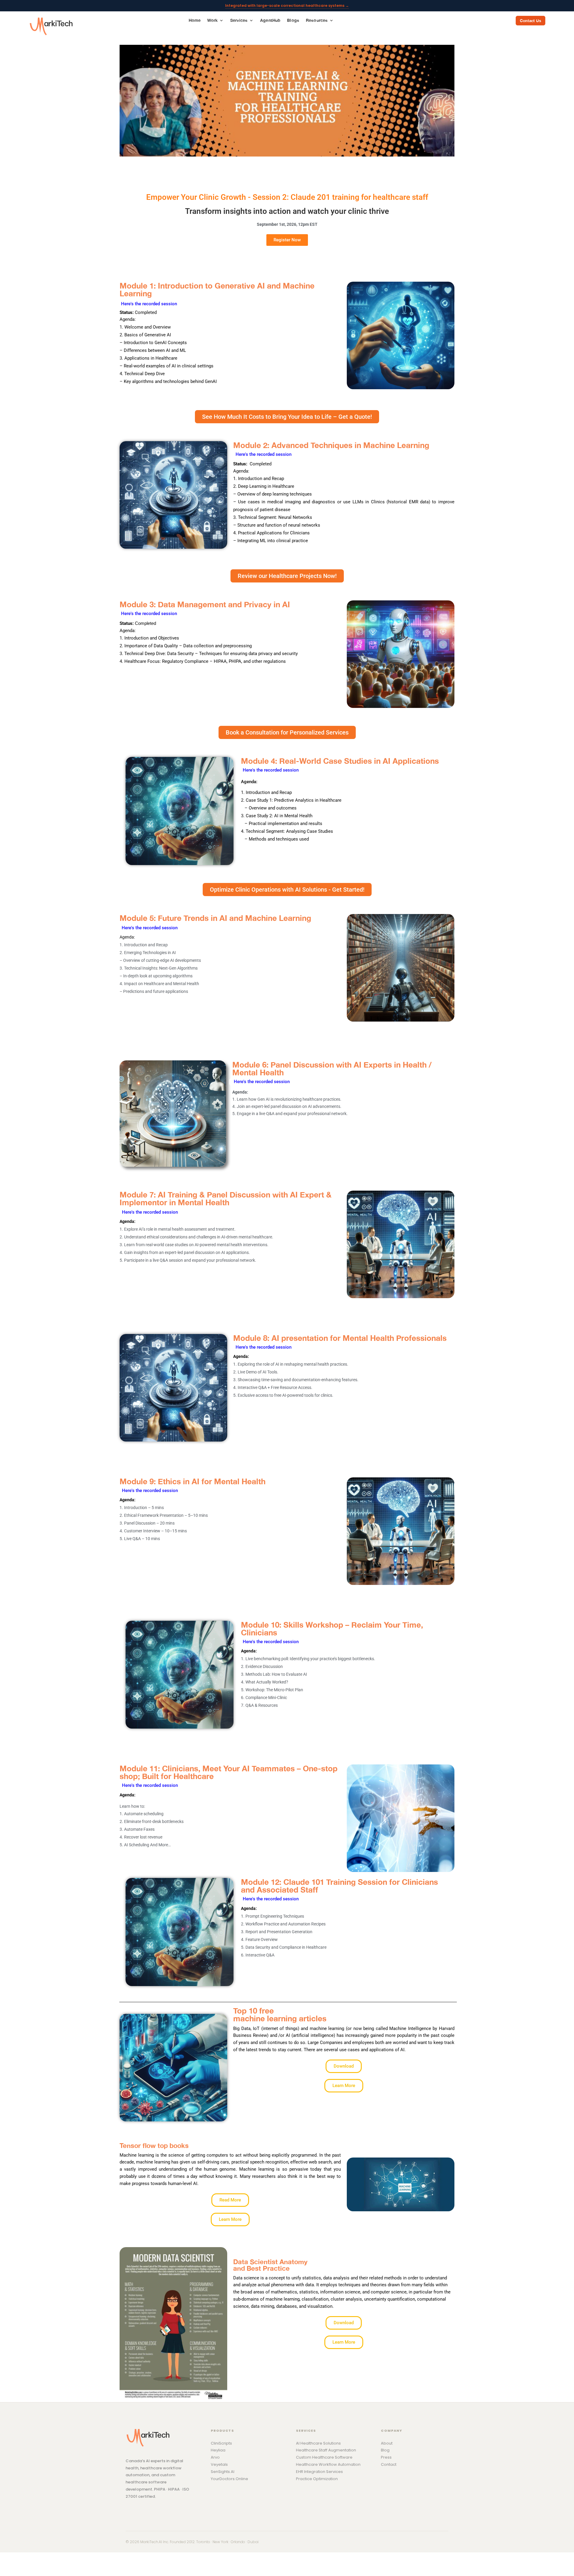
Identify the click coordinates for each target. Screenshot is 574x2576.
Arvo (215, 2457)
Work (212, 21)
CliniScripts (221, 2443)
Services (239, 21)
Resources (317, 21)
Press (386, 2457)
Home (195, 21)
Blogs (293, 21)
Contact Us (531, 21)
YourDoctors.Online (229, 2479)
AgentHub (270, 21)
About (387, 2443)
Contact (389, 2464)
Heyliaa (218, 2450)
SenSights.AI (223, 2472)
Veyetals (219, 2464)
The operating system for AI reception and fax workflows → (287, 6)
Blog (385, 2450)
